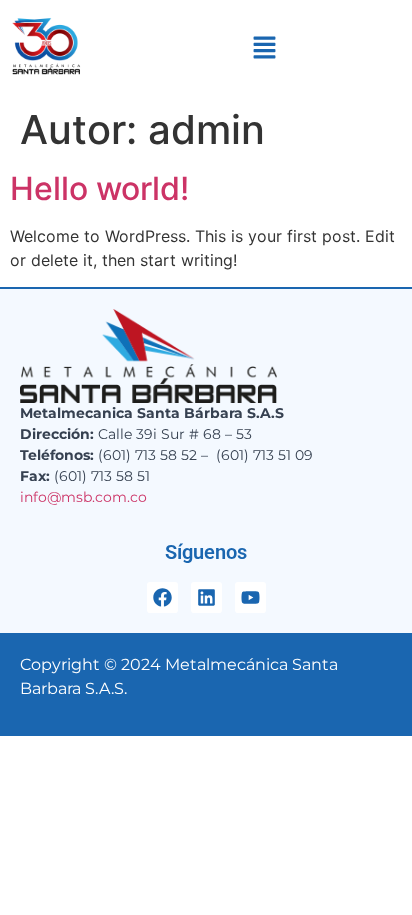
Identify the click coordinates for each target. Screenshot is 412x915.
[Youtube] (250, 597)
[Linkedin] (206, 597)
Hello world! (99, 188)
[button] (265, 48)
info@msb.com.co (83, 497)
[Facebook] (162, 597)
